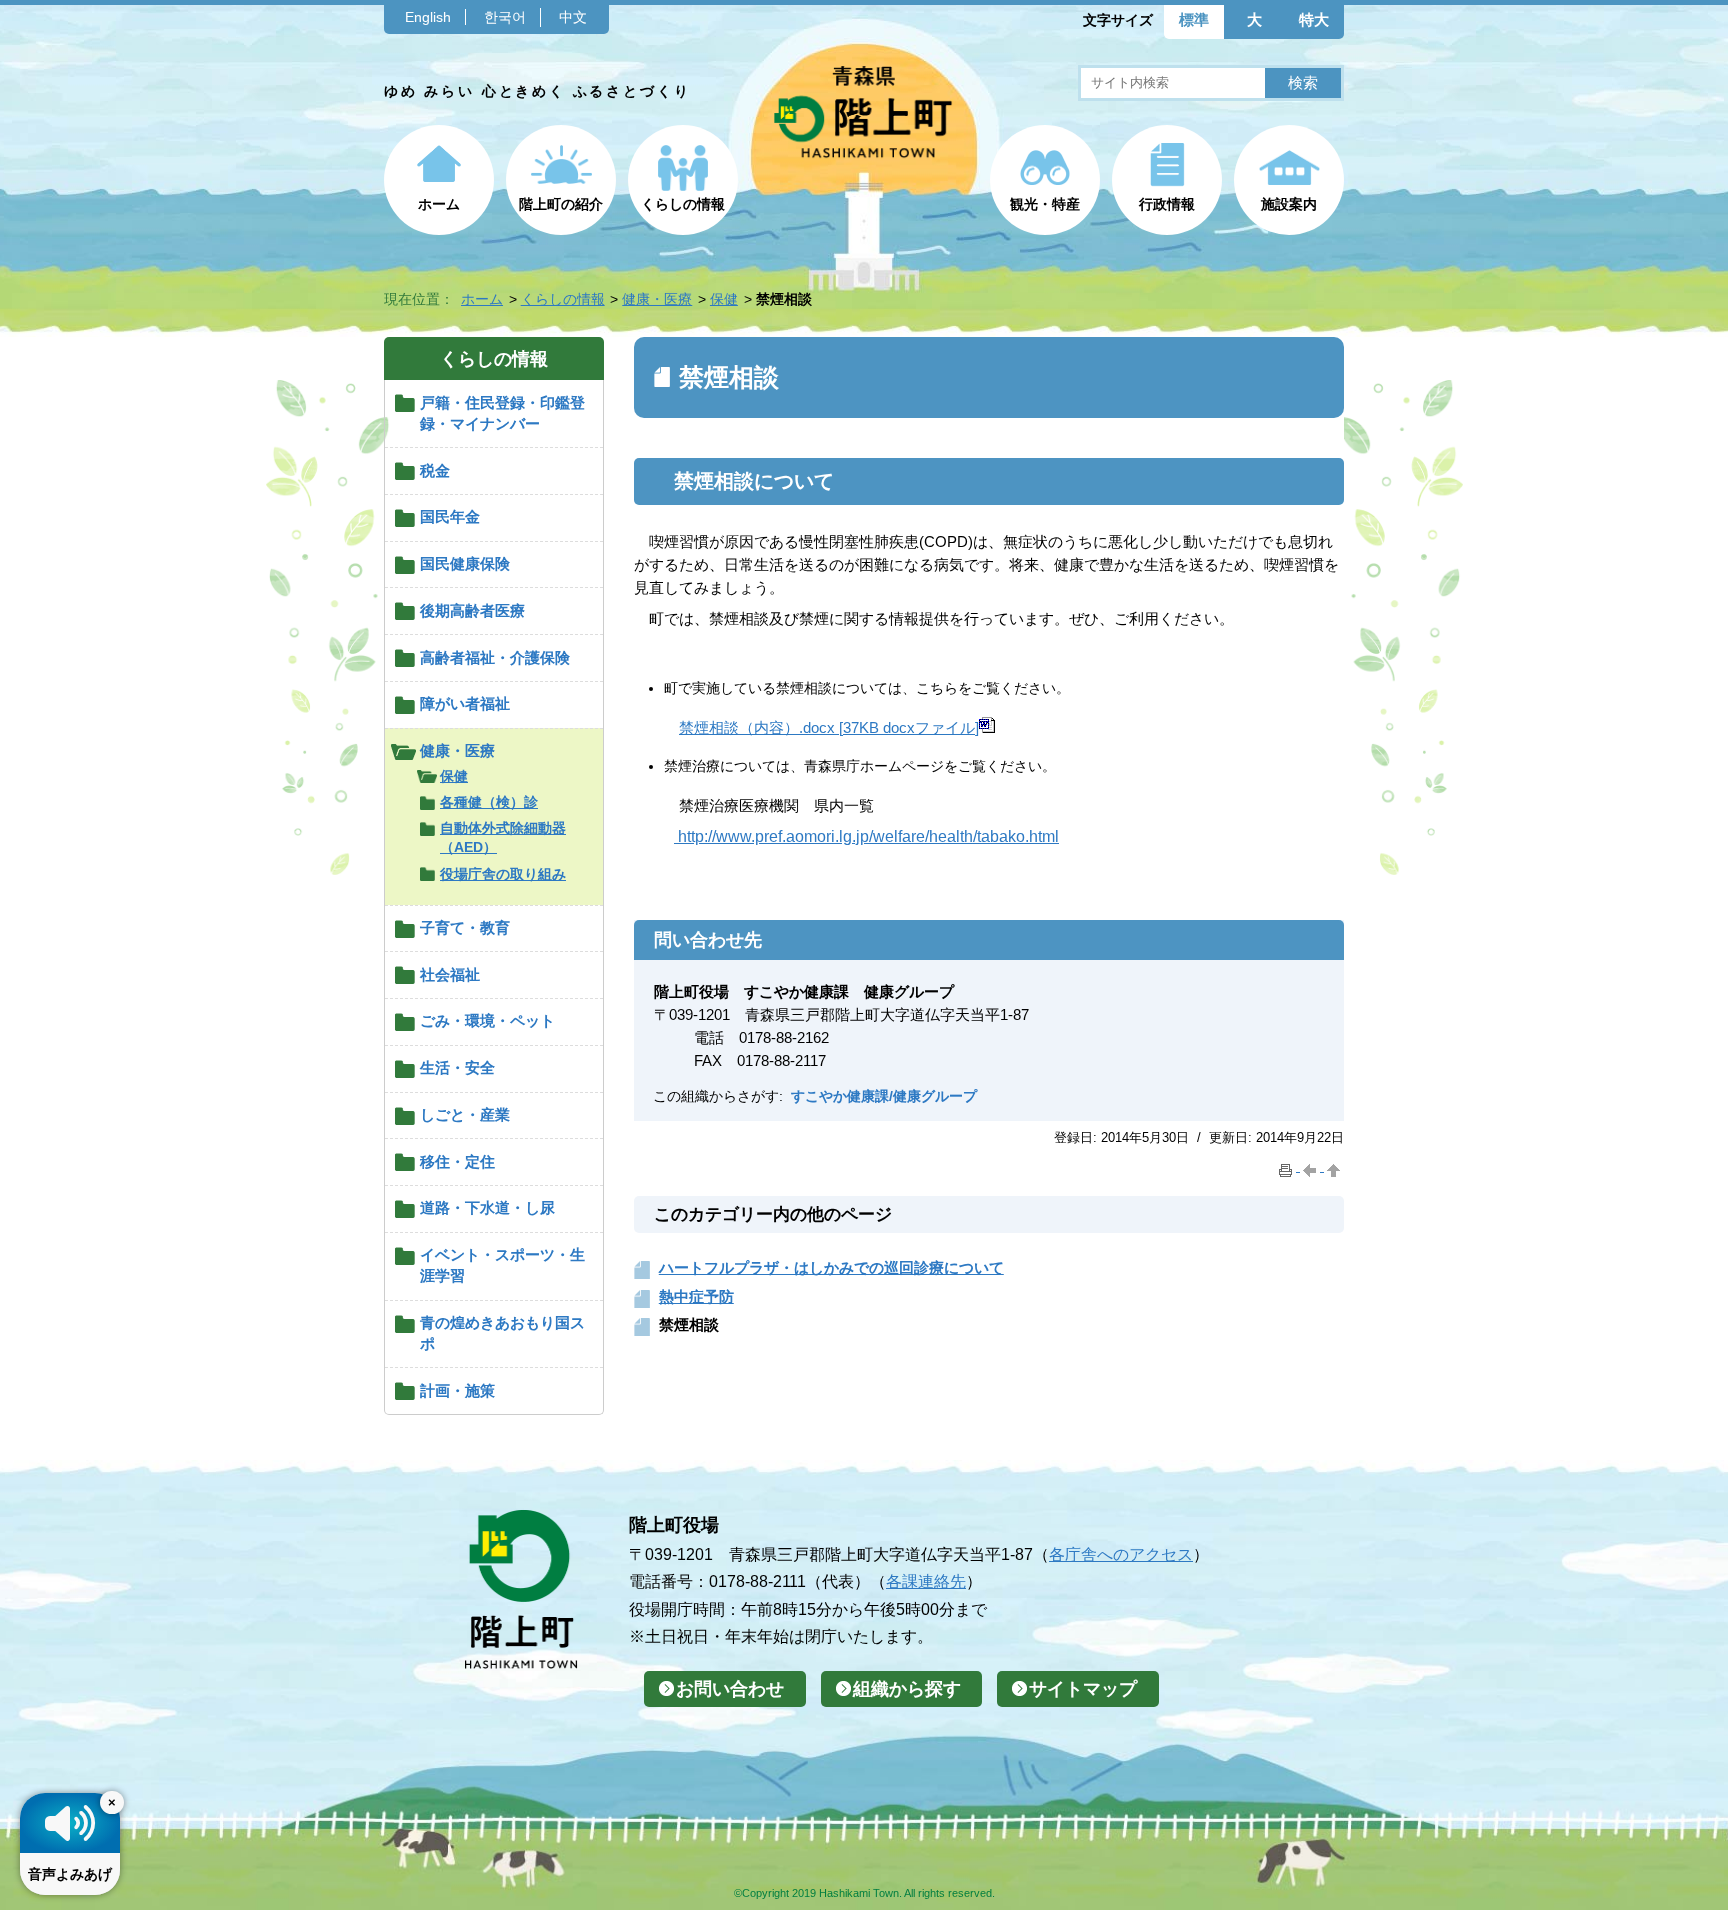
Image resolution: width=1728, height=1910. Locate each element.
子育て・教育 (465, 927)
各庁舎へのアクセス (1121, 1554)
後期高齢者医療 (472, 610)
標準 (1194, 19)
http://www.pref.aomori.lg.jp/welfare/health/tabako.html (866, 836)
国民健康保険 (465, 563)
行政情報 (1167, 204)
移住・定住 (457, 1161)
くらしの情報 (683, 204)
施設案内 (1289, 204)
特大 (1314, 19)
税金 (435, 470)
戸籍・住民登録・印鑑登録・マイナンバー (502, 413)
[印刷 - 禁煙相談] (1288, 1166)
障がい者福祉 (465, 703)
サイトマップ (1083, 1689)
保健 (724, 299)
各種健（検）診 (489, 802)
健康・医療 (657, 299)
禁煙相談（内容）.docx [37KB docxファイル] (829, 727)
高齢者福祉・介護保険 (495, 657)
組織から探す (907, 1689)
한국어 (505, 17)
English (428, 17)
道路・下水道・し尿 (487, 1207)
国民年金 (450, 516)
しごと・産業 (465, 1114)
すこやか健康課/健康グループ (884, 1096)
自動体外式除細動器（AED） (503, 837)
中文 (573, 17)
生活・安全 (457, 1067)
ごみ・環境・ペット (487, 1020)
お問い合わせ (730, 1689)
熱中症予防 (696, 1296)
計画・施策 (457, 1390)
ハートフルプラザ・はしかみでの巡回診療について (831, 1267)
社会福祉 (450, 974)
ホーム (439, 204)
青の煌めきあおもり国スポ (502, 1333)
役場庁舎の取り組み (503, 874)
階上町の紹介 (561, 204)
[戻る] (1312, 1166)
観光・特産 (1045, 204)
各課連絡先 (926, 1581)
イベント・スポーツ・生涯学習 (502, 1265)
